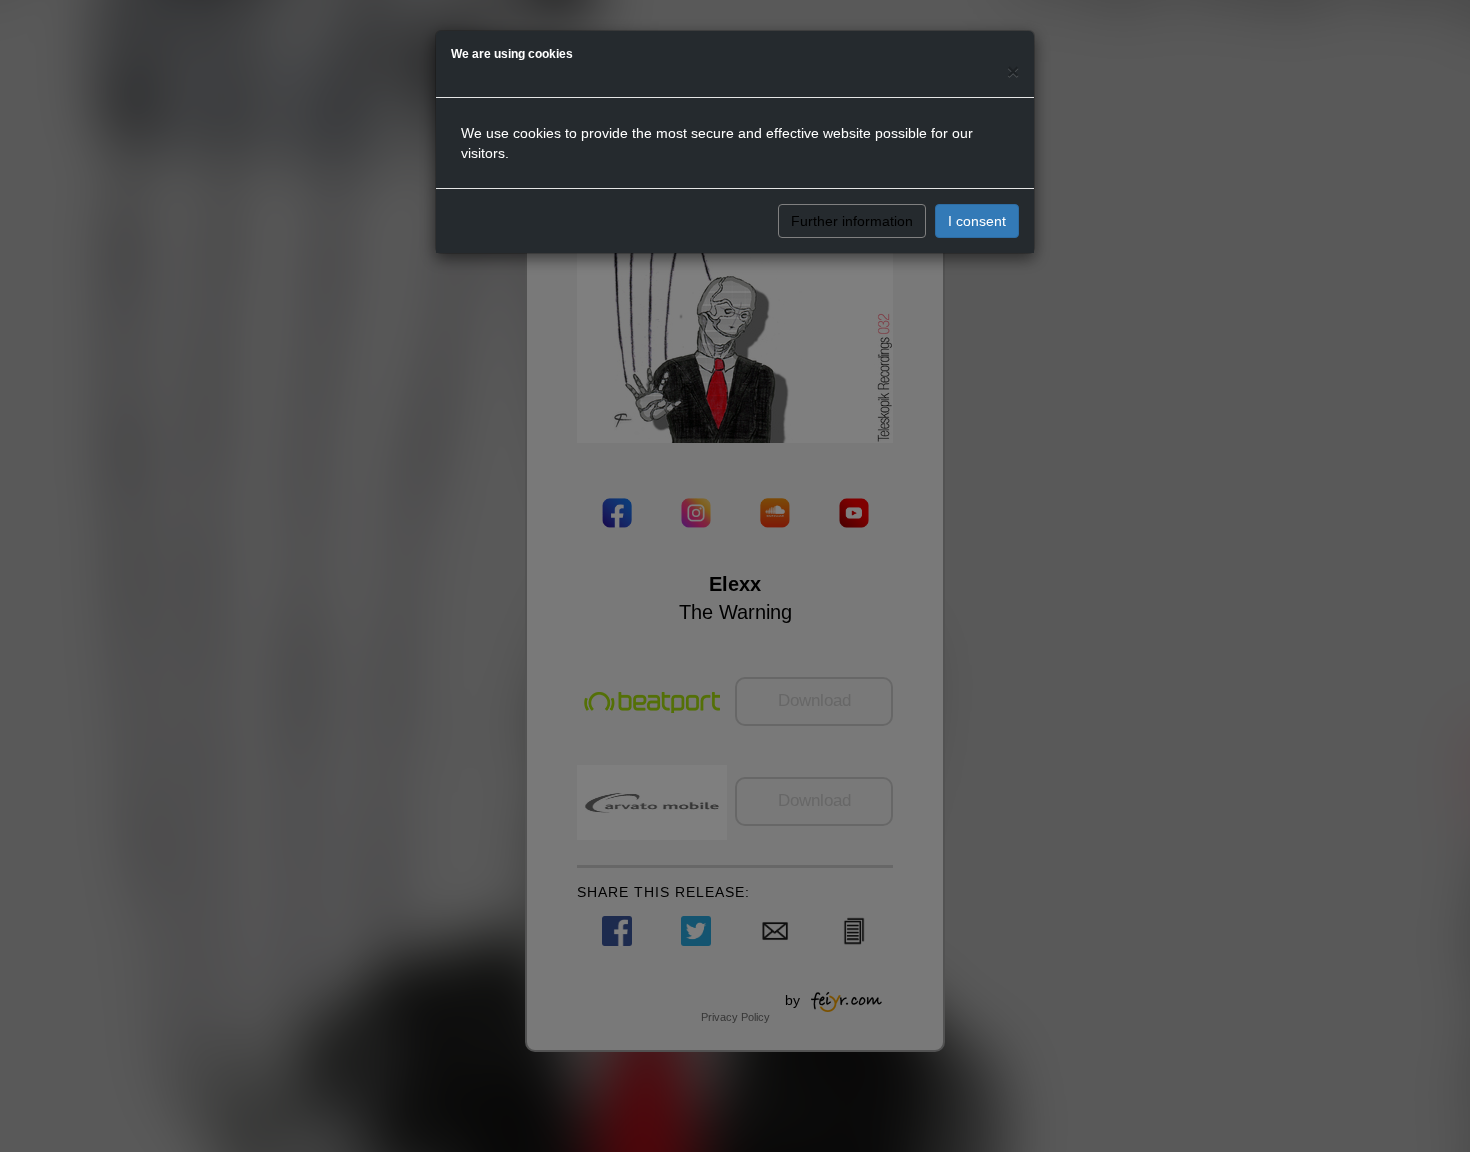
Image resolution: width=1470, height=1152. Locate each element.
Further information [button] (852, 221)
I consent (977, 221)
